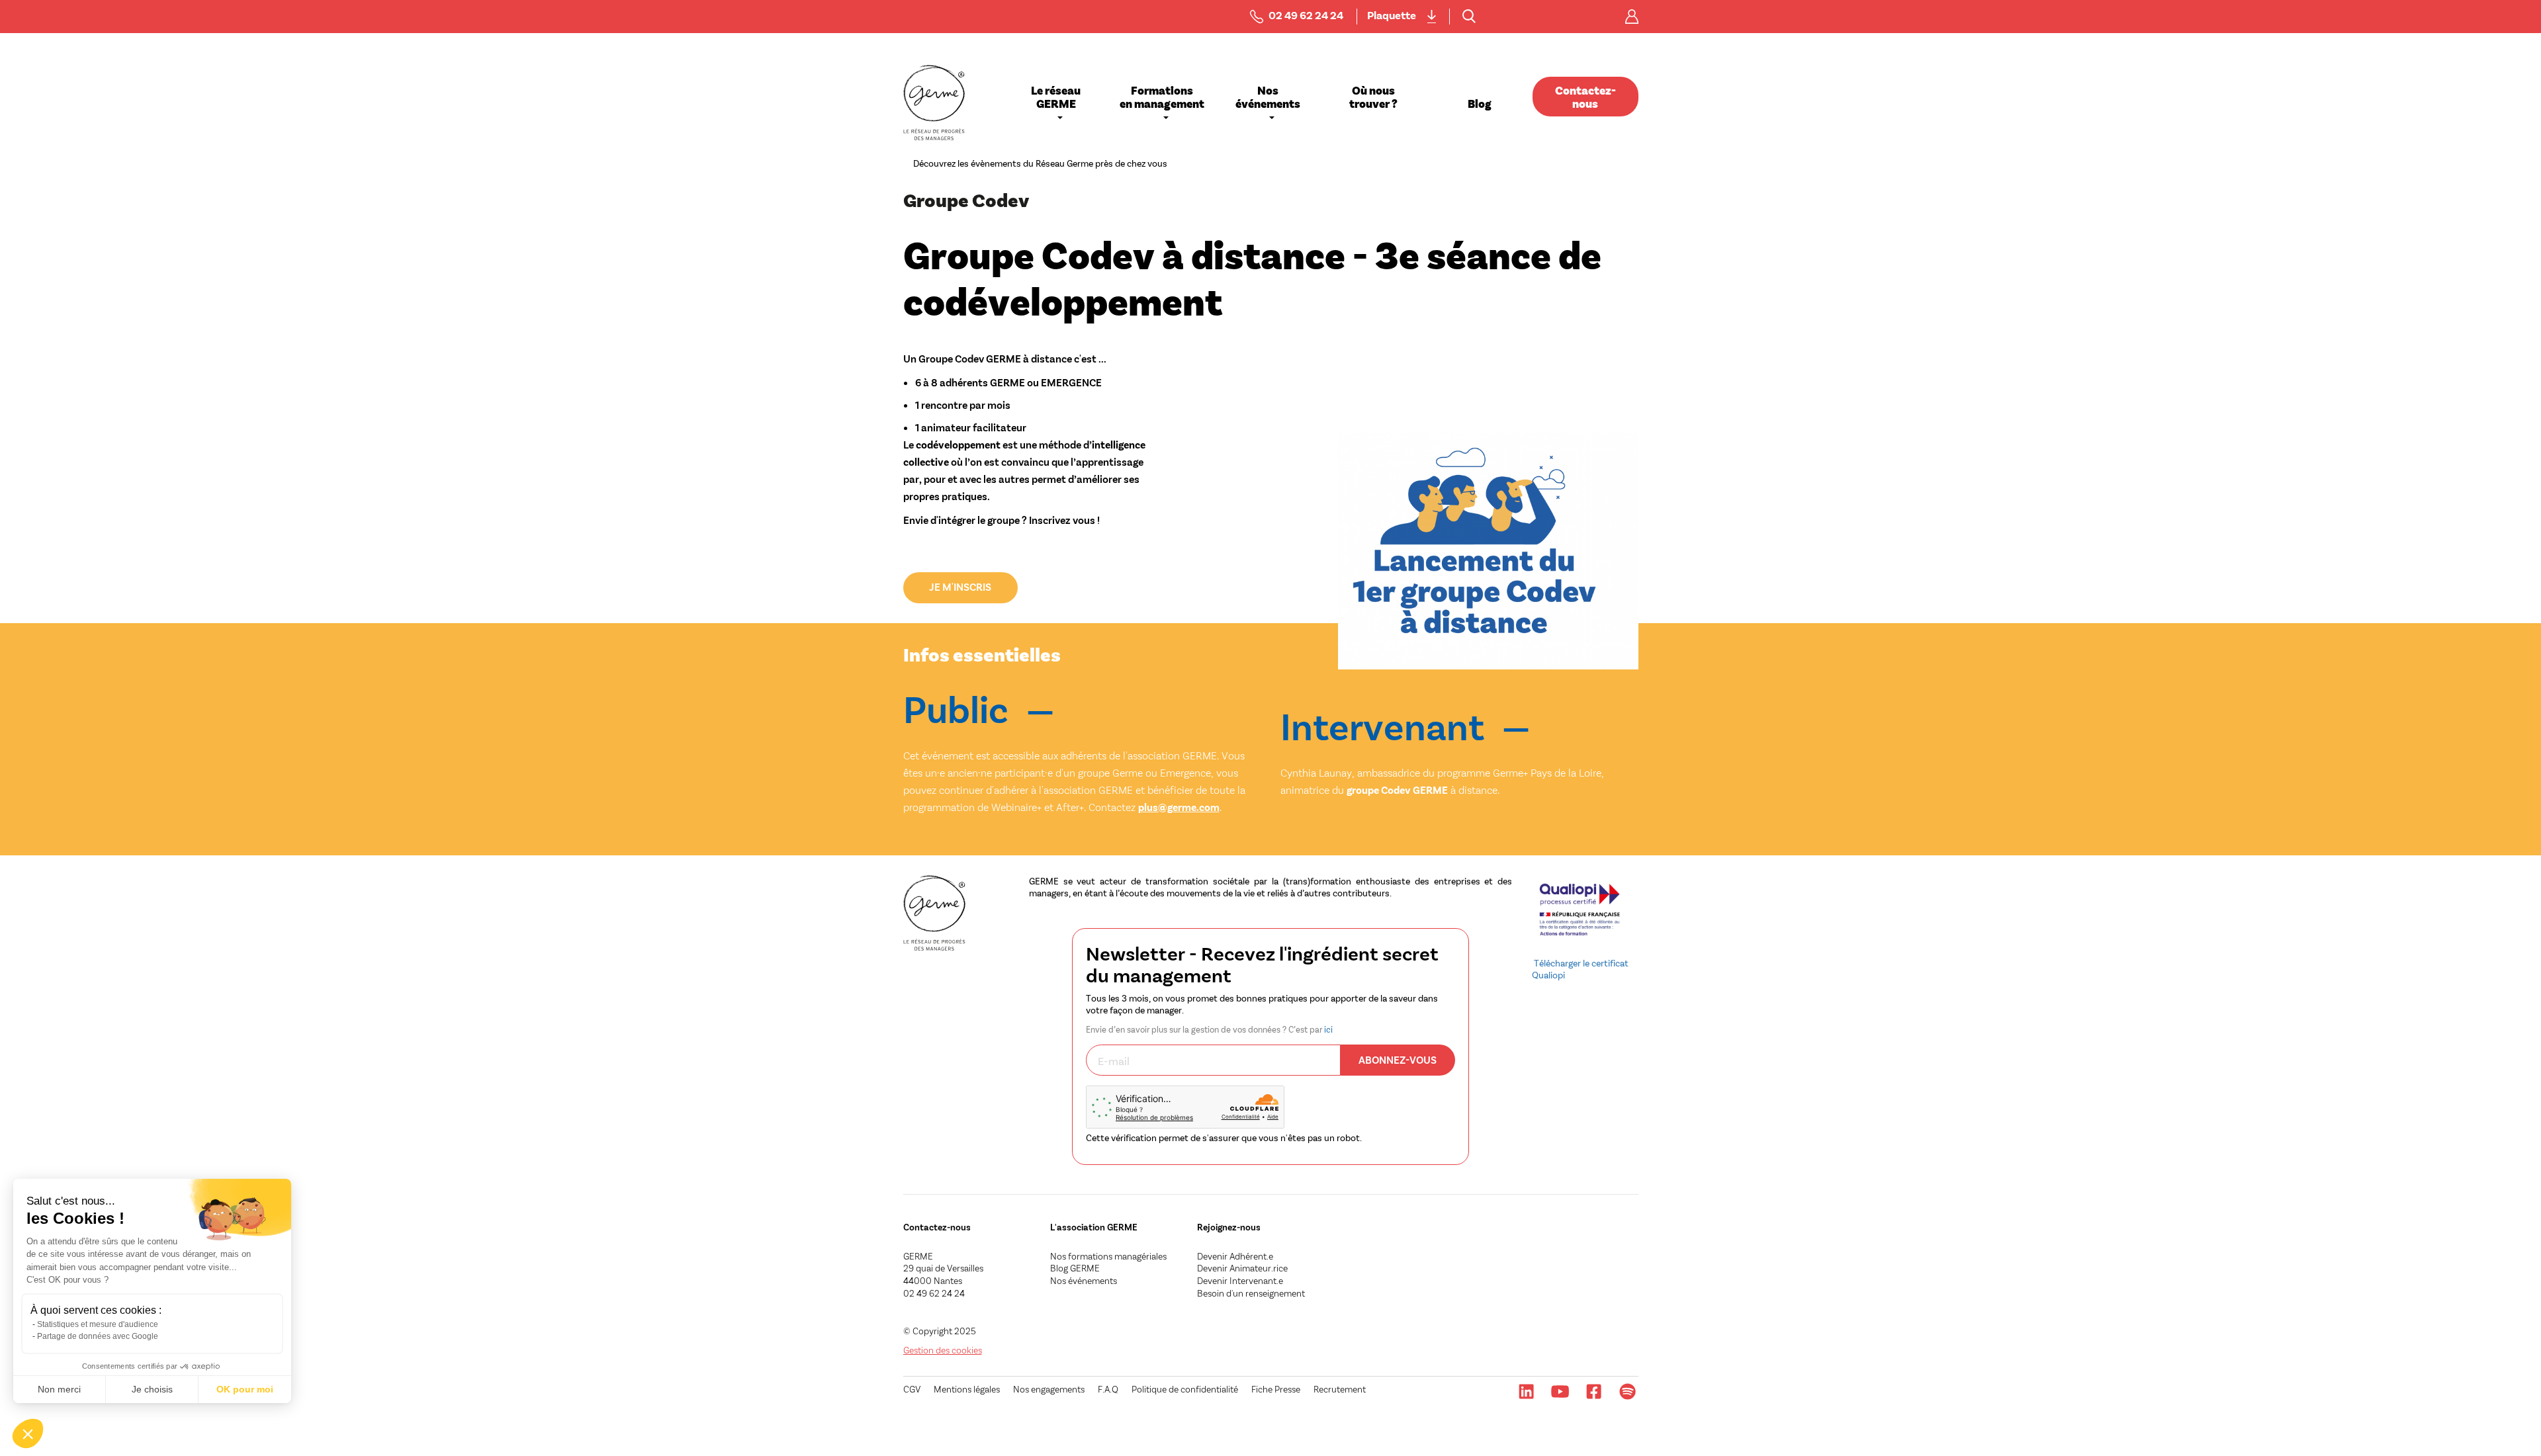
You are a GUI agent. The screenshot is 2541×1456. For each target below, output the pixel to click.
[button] (28, 1434)
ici (1328, 1029)
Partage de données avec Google (98, 1336)
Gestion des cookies (943, 1350)
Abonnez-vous (1398, 1059)
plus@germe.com (1179, 807)
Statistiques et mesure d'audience (98, 1324)
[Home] (934, 103)
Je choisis (152, 1389)
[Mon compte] (1632, 17)
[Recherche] (1469, 17)
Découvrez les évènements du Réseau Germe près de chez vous (1040, 163)
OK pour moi (245, 1389)
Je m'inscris (960, 586)
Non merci (59, 1389)
